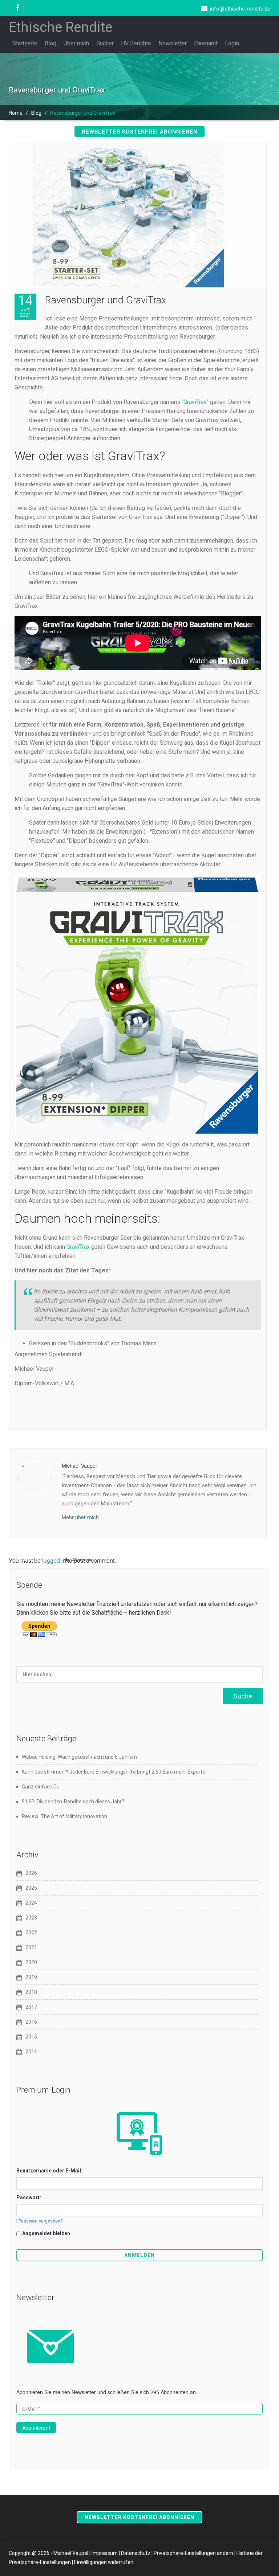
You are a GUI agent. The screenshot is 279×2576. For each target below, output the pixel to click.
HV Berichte (136, 43)
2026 (31, 1873)
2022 (31, 1933)
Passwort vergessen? (41, 2221)
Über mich (76, 43)
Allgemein (82, 1560)
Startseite (25, 43)
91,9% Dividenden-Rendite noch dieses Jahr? (73, 1802)
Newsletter (173, 43)
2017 (31, 2007)
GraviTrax (195, 402)
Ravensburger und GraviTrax (106, 300)
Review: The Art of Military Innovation (64, 1816)
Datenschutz (136, 2553)
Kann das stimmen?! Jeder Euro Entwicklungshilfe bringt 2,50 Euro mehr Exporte (114, 1772)
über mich (87, 1517)
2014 (31, 2052)
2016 (31, 2022)
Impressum (105, 2553)
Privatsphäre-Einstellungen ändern (193, 2553)
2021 (31, 1947)
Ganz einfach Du (41, 1787)
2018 (31, 1992)
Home (16, 113)
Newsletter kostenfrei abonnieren (139, 131)
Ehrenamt (206, 43)
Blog (50, 43)
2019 (31, 1977)
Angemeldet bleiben (46, 2233)
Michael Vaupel (38, 1560)
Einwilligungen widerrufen (104, 2562)
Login (232, 43)
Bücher (105, 43)
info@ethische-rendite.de (240, 9)
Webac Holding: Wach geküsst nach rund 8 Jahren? (80, 1757)
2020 (31, 1962)
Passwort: (29, 2197)
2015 (31, 2037)
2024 (31, 1903)
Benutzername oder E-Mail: (49, 2171)
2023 (31, 1918)
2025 (31, 1888)
